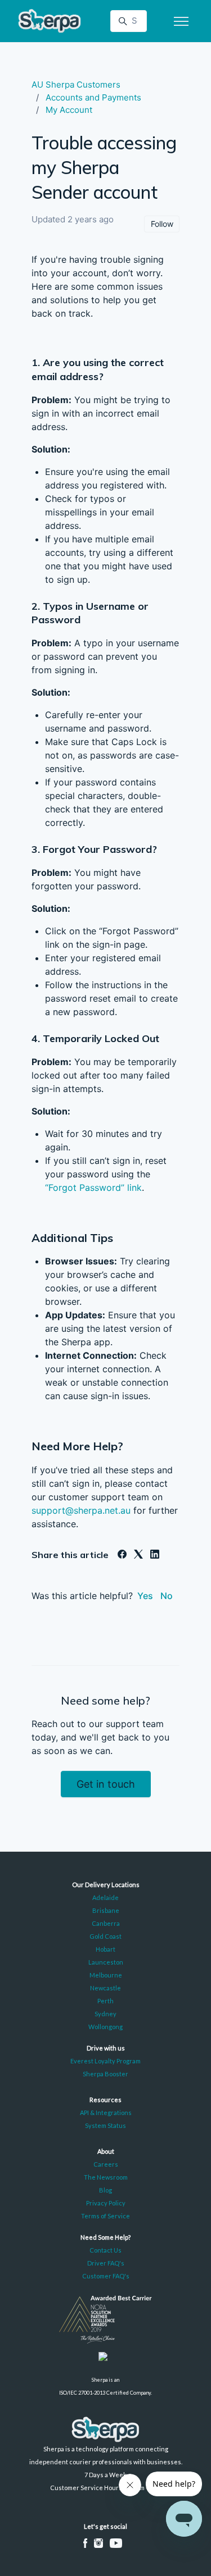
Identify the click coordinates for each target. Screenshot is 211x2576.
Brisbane (106, 1910)
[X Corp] (138, 1555)
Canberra (106, 1923)
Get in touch (106, 1784)
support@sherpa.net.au (81, 1510)
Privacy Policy (106, 2203)
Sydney (105, 2014)
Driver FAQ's (106, 2263)
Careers (106, 2164)
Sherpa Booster (105, 2074)
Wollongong (105, 2027)
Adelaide (105, 1897)
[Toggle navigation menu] (181, 21)
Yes (145, 1596)
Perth (105, 2001)
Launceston (106, 1962)
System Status (105, 2125)
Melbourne (106, 1975)
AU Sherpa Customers (76, 85)
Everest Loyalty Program (105, 2061)
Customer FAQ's (106, 2276)
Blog (105, 2190)
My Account (69, 110)
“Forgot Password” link (93, 1187)
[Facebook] (122, 1555)
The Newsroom (106, 2177)
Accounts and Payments (93, 97)
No (167, 1596)
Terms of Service (105, 2216)
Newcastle (105, 1988)
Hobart (105, 1949)
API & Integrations (106, 2113)
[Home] (50, 21)
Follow (162, 224)
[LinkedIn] (155, 1555)
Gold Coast (105, 1936)
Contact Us (105, 2250)
